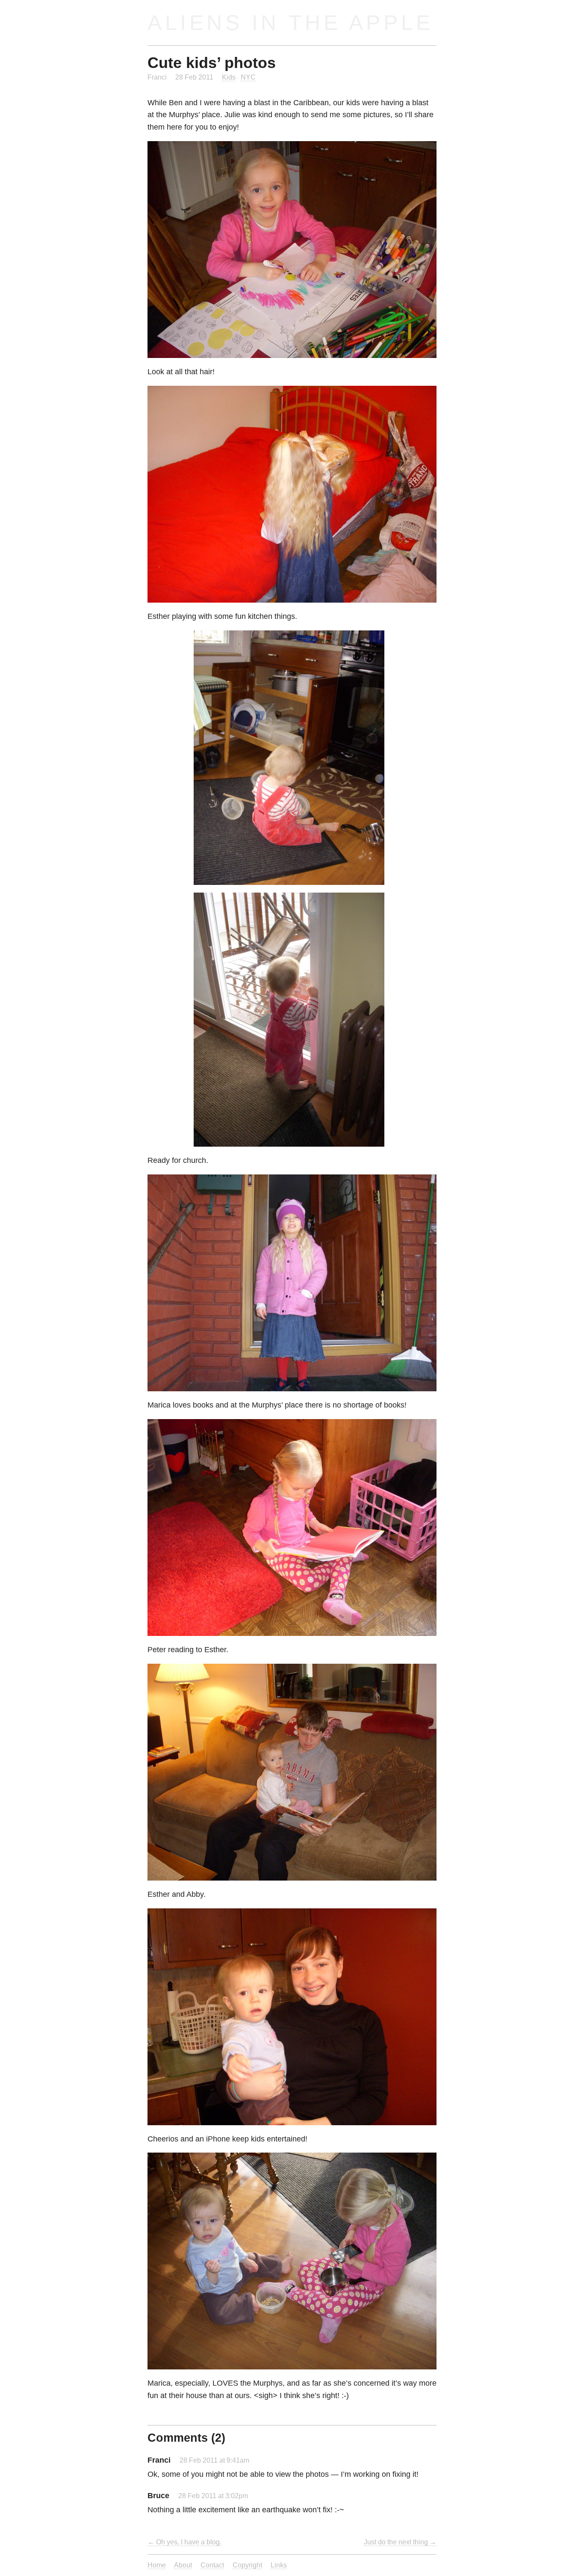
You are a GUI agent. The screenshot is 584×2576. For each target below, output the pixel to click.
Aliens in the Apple (291, 22)
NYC (248, 77)
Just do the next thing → (400, 2542)
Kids (229, 77)
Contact (212, 2565)
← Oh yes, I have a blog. (184, 2542)
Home (157, 2565)
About (183, 2565)
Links (279, 2565)
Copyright (247, 2565)
